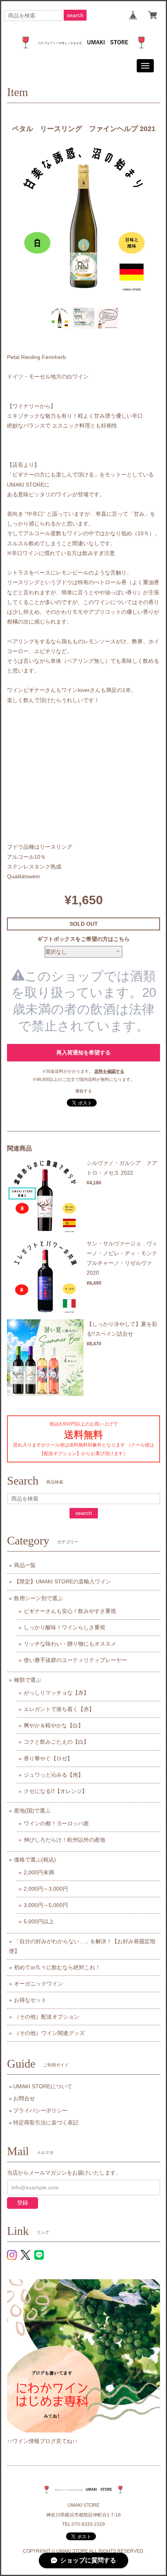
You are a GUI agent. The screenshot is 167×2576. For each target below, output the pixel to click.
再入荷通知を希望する (83, 1052)
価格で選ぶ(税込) (35, 1860)
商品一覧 (25, 1565)
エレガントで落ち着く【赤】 (59, 1709)
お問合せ (24, 2098)
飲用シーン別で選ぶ (38, 1598)
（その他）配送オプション (47, 2017)
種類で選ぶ (28, 1680)
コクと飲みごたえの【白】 (56, 1742)
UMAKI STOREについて (43, 2086)
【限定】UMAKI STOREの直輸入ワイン (63, 1581)
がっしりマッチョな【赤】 (56, 1693)
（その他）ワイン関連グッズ (49, 2033)
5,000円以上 (39, 1921)
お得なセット (30, 2000)
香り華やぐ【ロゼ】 (48, 1758)
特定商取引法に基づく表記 (46, 2122)
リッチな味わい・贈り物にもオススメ (70, 1644)
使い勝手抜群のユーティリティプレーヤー (75, 1660)
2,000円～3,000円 (46, 1889)
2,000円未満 (39, 1872)
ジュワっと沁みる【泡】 (54, 1775)
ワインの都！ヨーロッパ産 (56, 1823)
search (75, 15)
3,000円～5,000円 (46, 1905)
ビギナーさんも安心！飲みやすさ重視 (70, 1611)
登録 (23, 2203)
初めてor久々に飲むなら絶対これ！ (57, 1967)
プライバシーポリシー (40, 2110)
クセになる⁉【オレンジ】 (56, 1791)
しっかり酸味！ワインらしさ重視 (64, 1627)
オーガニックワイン (38, 1984)
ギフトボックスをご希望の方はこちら (83, 939)
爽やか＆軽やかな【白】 (54, 1725)
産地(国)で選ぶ (32, 1811)
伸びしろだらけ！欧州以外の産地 (64, 1840)
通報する (83, 1091)
